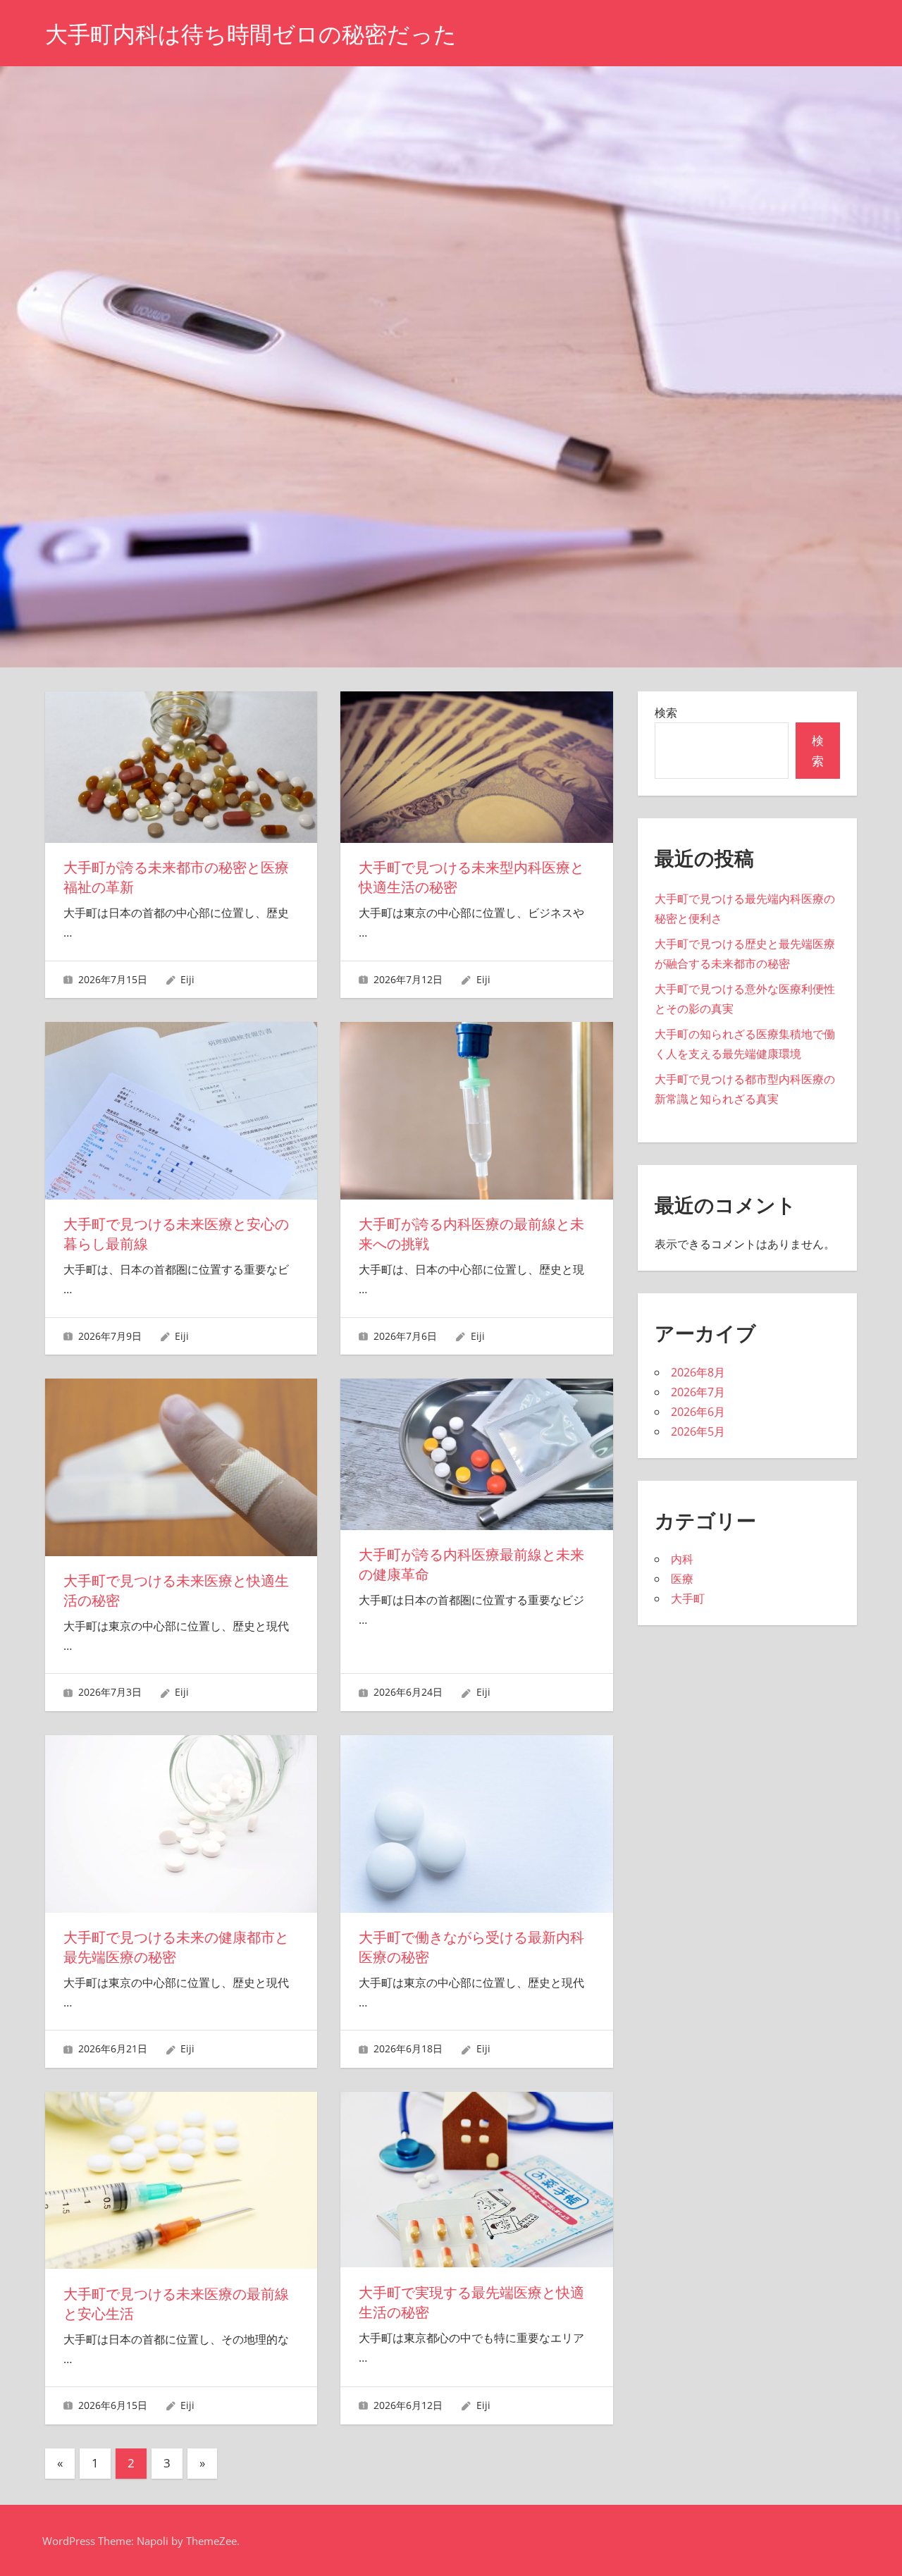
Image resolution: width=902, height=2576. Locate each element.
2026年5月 (698, 1431)
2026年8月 (698, 1372)
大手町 (688, 1598)
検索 (666, 713)
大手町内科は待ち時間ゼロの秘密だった (251, 34)
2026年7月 (698, 1392)
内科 (682, 1559)
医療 (682, 1579)
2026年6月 (698, 1412)
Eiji (187, 979)
